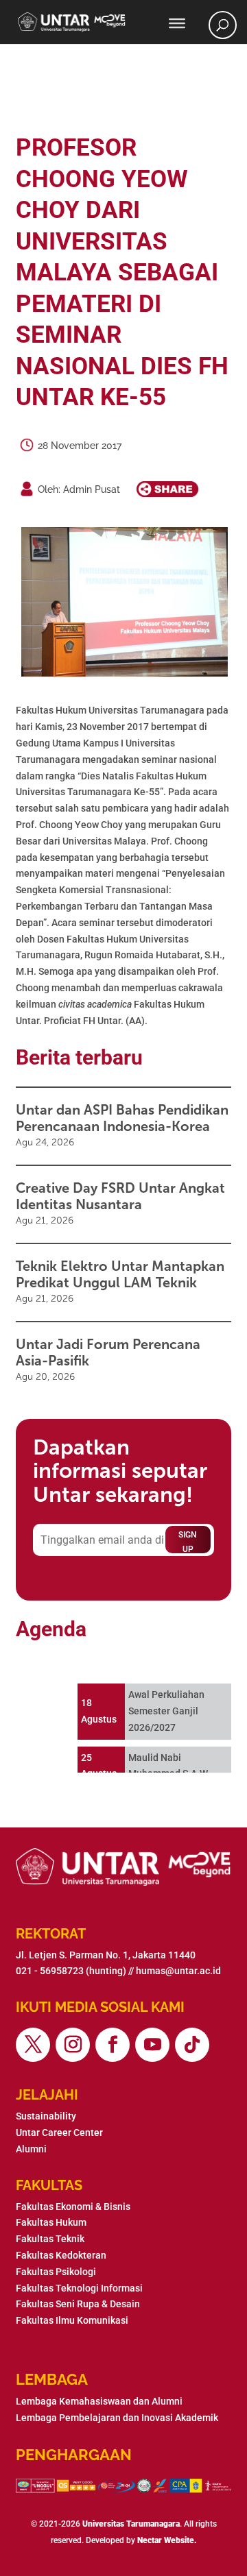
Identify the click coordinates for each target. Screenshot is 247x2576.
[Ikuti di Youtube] (152, 2045)
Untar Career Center (59, 2133)
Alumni (31, 2149)
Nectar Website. (167, 2540)
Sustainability (46, 2116)
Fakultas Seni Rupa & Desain (78, 2304)
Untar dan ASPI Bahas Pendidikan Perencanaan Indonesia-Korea (122, 1118)
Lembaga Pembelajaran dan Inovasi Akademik (117, 2418)
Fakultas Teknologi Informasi (79, 2288)
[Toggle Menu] (177, 23)
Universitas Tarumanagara (131, 2524)
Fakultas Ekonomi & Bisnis (73, 2207)
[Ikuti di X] (33, 2045)
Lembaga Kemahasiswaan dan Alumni (99, 2401)
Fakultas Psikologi (56, 2272)
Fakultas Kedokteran (61, 2255)
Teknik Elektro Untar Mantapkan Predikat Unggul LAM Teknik (120, 1274)
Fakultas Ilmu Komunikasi (72, 2320)
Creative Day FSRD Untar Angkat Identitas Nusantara (120, 1196)
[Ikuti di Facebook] (113, 2045)
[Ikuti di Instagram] (73, 2045)
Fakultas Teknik (50, 2239)
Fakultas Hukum (51, 2222)
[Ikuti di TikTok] (192, 2045)
